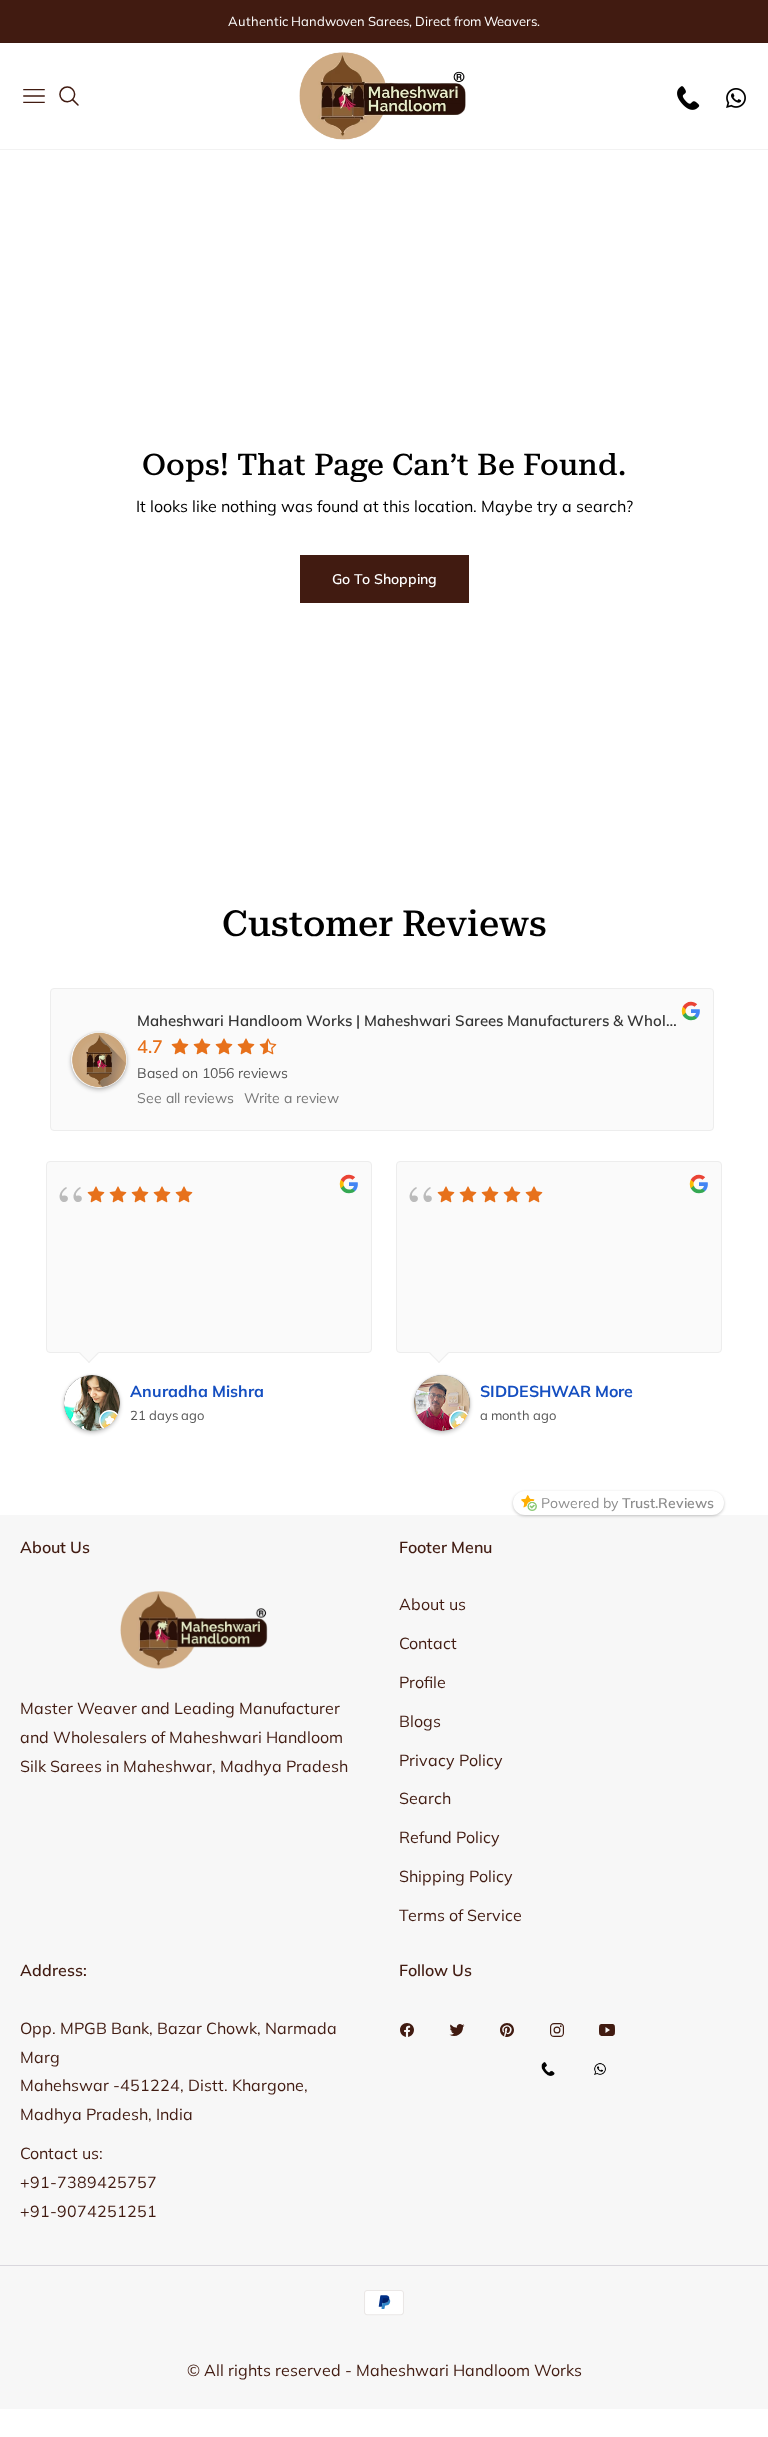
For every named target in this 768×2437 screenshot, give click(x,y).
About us (432, 1604)
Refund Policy (449, 1837)
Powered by (627, 1503)
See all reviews (185, 1098)
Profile (422, 1682)
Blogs (420, 1721)
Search (425, 1798)
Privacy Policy (451, 1760)
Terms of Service (460, 1915)
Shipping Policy (456, 1876)
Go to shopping (384, 579)
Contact (428, 1643)
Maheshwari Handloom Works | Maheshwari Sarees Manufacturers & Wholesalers (426, 1020)
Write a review (291, 1098)
